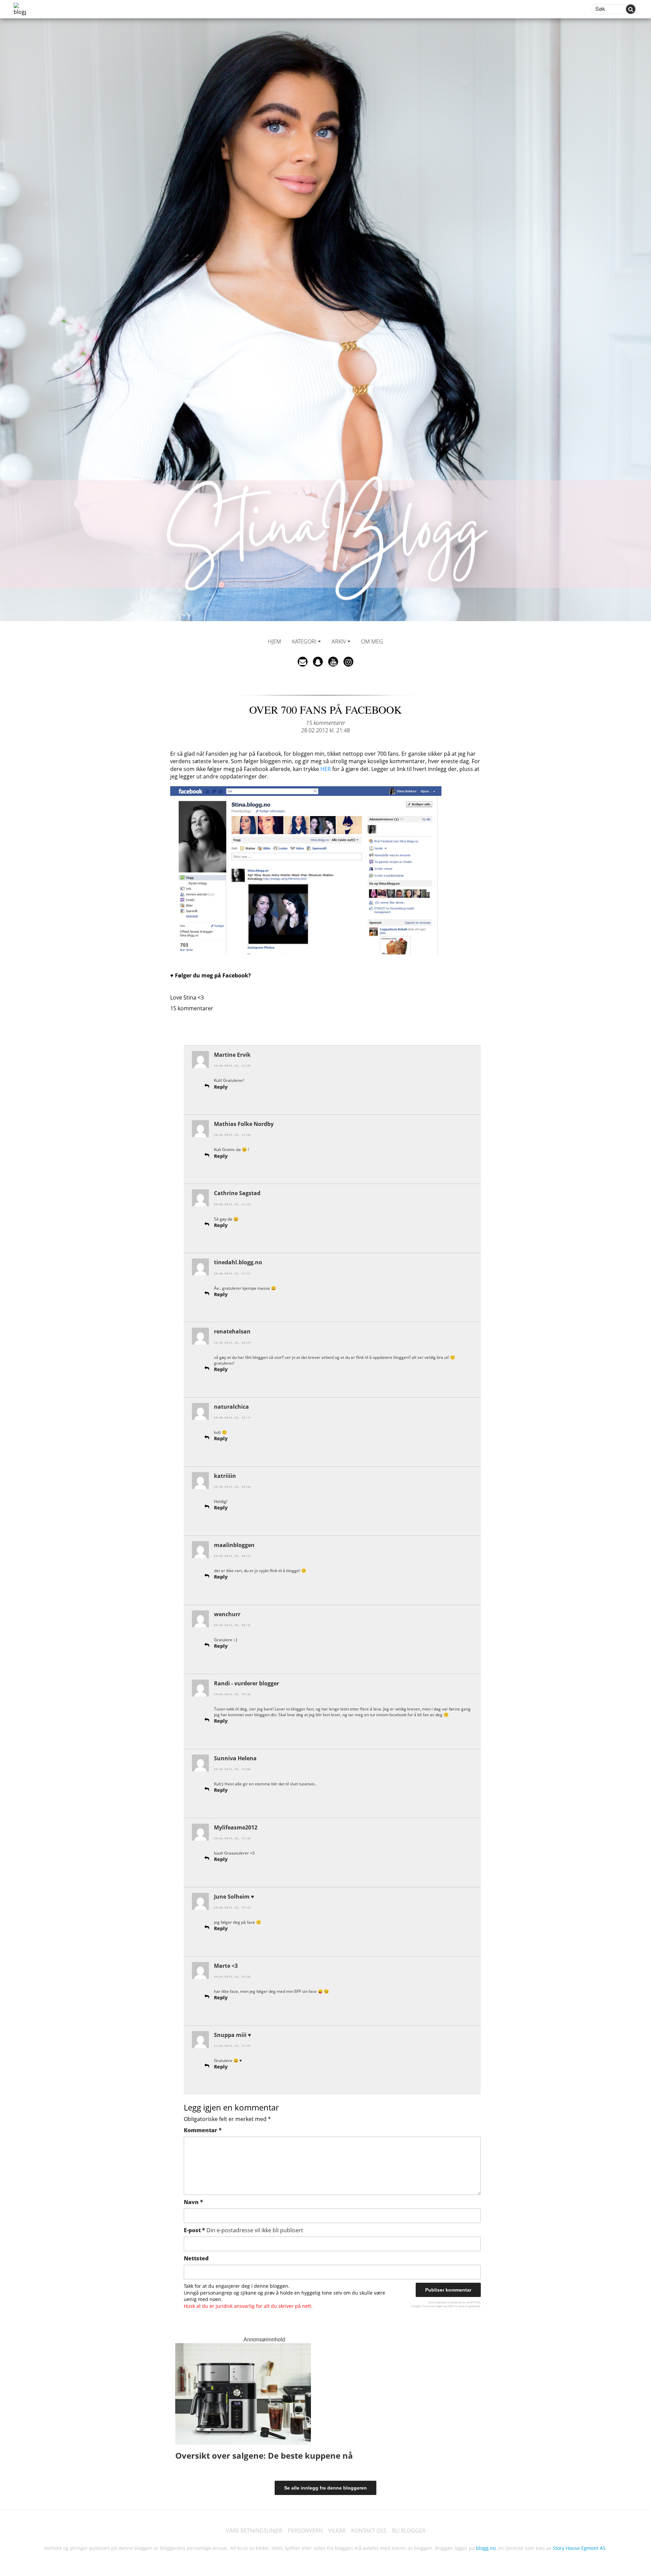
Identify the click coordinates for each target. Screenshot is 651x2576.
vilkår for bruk (456, 2306)
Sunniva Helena (235, 1758)
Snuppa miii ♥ (233, 2035)
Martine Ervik (232, 1055)
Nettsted (196, 2258)
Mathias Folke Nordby (244, 1124)
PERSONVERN (305, 2531)
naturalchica (231, 1407)
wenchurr (227, 1614)
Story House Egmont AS (579, 2548)
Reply (221, 1087)
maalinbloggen (234, 1545)
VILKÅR (337, 2531)
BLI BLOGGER (409, 2531)
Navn (193, 2202)
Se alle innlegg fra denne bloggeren (325, 2488)
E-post (243, 2230)
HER (326, 769)
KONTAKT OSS (369, 2531)
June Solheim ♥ (234, 1897)
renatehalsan (232, 1331)
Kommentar (203, 2130)
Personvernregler (432, 2306)
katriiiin (225, 1476)
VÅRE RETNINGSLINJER (254, 2531)
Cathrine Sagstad (237, 1193)
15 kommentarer (326, 723)
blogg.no (486, 2548)
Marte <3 (226, 1966)
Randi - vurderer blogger (246, 1683)
